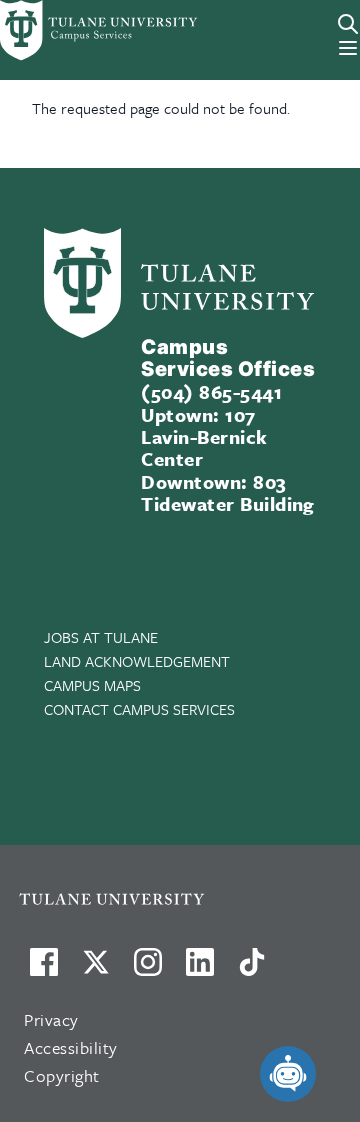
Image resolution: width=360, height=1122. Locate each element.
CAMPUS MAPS (92, 685)
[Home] (72, 30)
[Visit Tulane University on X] (96, 970)
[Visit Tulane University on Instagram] (148, 970)
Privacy (51, 1019)
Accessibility (71, 1047)
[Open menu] (348, 48)
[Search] (348, 24)
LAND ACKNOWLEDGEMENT (137, 661)
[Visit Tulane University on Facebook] (44, 970)
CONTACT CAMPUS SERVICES (139, 709)
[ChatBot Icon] (288, 1074)
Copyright (62, 1075)
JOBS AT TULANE (101, 637)
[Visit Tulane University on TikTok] (252, 970)
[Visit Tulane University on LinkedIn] (200, 970)
